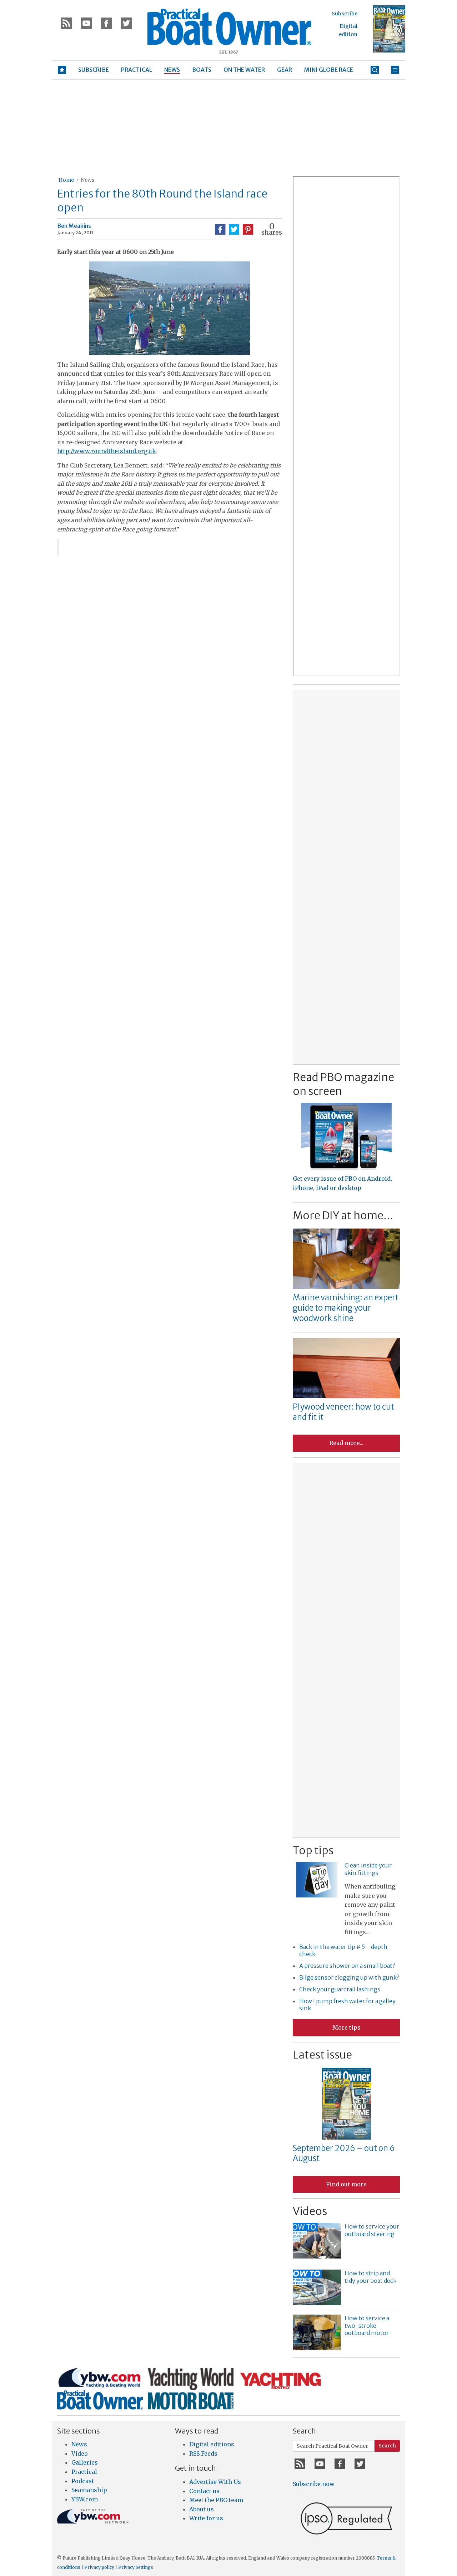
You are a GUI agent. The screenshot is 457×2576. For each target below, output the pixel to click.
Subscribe (345, 14)
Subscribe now (314, 2484)
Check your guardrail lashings (340, 1989)
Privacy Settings (136, 2567)
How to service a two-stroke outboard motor (367, 2326)
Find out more (346, 2184)
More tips (346, 2027)
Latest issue (322, 2055)
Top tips (313, 1850)
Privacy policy (99, 2567)
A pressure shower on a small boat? (347, 1966)
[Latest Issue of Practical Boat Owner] (389, 29)
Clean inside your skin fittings (368, 1869)
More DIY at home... (343, 1215)
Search (387, 2446)
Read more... (346, 1443)
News (87, 180)
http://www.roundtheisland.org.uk (107, 451)
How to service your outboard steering (372, 2230)
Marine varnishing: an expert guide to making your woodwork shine (346, 1308)
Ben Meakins (74, 226)
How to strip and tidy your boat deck (370, 2277)
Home (66, 180)
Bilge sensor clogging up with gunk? (349, 1977)
